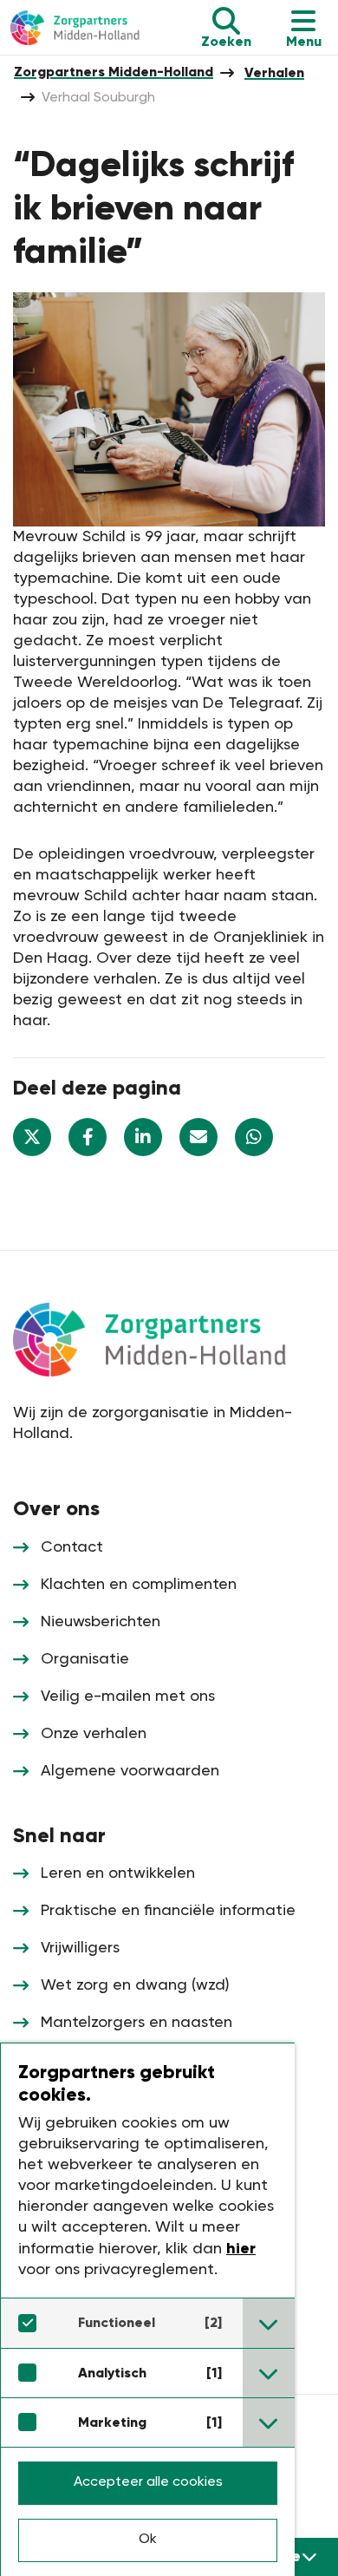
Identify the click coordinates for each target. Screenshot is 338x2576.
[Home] (84, 28)
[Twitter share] (32, 1137)
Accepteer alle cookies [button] (148, 2482)
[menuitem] (114, 72)
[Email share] (198, 1137)
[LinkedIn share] (143, 1137)
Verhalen (274, 72)
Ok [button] (148, 2540)
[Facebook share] (88, 1137)
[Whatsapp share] (254, 1137)
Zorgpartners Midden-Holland (114, 72)
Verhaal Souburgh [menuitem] (98, 98)
